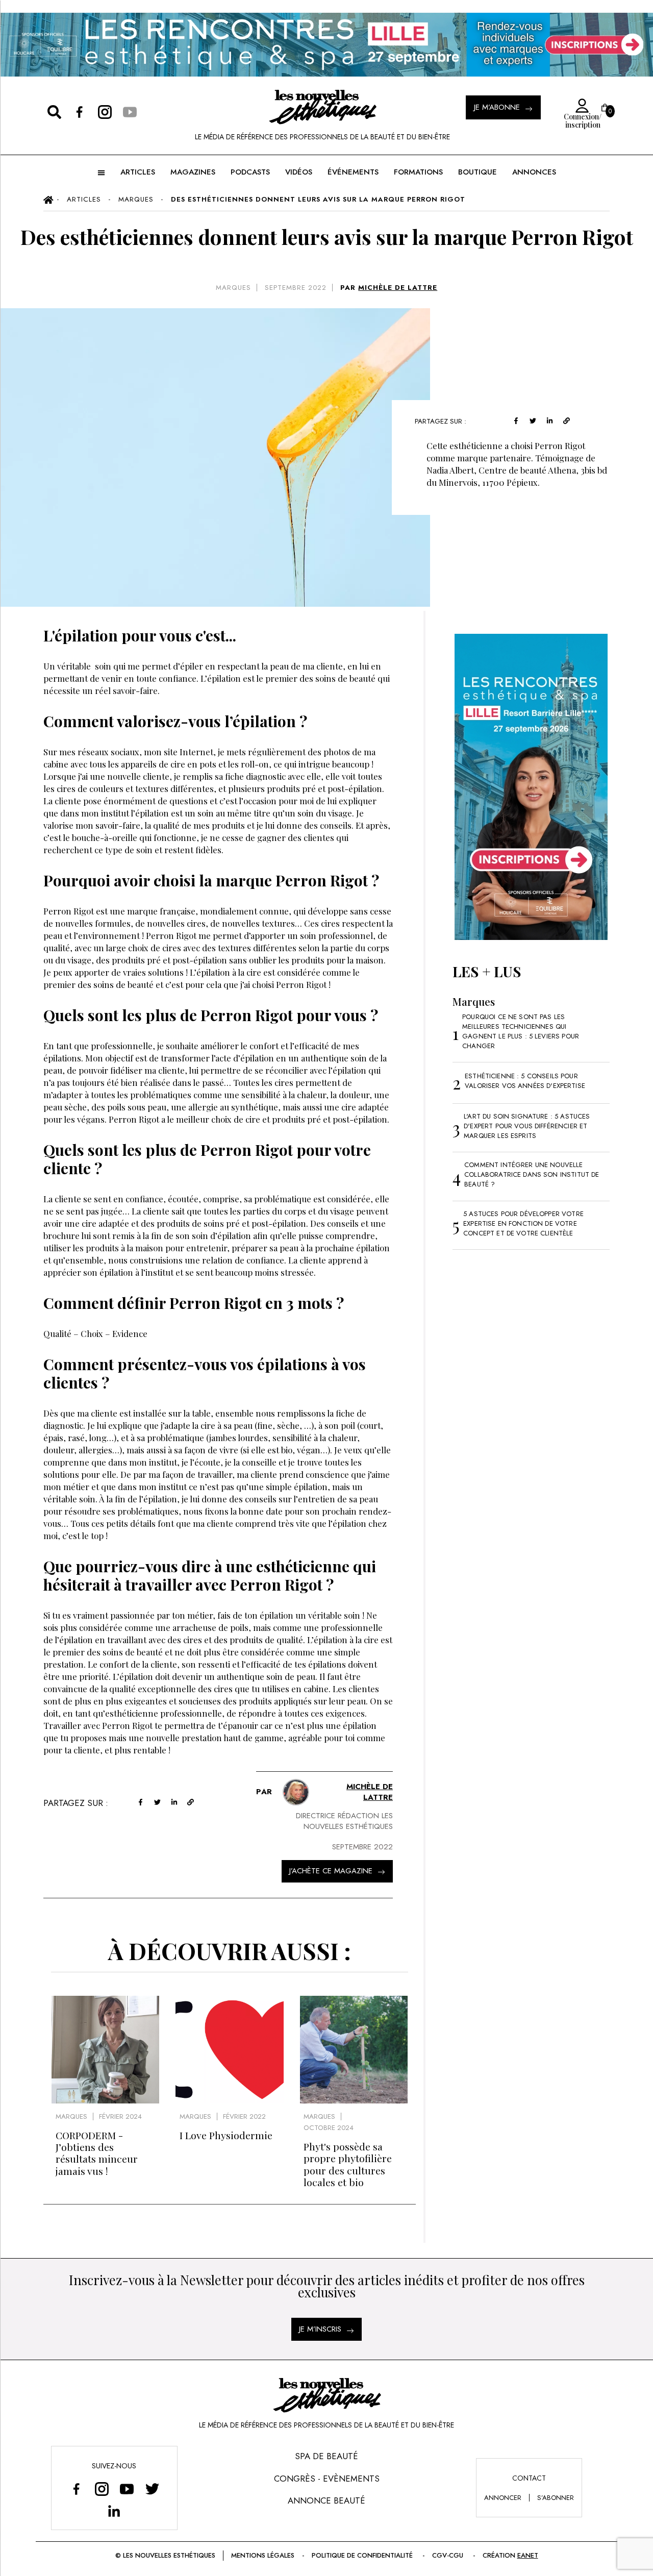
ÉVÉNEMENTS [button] (353, 172)
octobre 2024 (329, 2128)
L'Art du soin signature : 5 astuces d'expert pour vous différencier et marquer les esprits (527, 1126)
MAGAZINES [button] (193, 172)
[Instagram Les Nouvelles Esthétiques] (102, 2489)
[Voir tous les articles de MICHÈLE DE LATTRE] (296, 1792)
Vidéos (299, 172)
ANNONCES (534, 172)
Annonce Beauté (326, 2500)
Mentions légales (263, 2555)
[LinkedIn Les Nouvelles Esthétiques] (114, 2511)
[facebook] (516, 420)
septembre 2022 (296, 288)
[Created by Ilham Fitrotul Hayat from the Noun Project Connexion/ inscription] (579, 106)
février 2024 (120, 2116)
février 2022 (244, 2116)
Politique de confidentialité (362, 2555)
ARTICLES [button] (138, 172)
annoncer (503, 2498)
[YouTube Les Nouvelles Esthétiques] (127, 2489)
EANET (528, 2555)
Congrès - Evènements (327, 2479)
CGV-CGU (448, 2555)
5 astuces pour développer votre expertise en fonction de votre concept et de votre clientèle (523, 1223)
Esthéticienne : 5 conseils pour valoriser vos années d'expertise (525, 1081)
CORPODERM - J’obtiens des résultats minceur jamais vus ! (97, 2153)
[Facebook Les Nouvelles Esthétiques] (77, 2489)
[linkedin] (550, 420)
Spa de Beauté (326, 2456)
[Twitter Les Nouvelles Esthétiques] (152, 2489)
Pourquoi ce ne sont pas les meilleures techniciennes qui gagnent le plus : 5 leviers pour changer (521, 1031)
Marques (233, 288)
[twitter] (533, 420)
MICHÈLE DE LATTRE (398, 288)
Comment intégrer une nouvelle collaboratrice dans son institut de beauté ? (532, 1174)
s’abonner (556, 2498)
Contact (529, 2478)
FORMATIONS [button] (418, 172)
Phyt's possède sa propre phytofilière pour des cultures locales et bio (348, 2164)
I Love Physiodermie (226, 2135)
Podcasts (250, 172)
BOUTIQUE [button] (478, 172)
